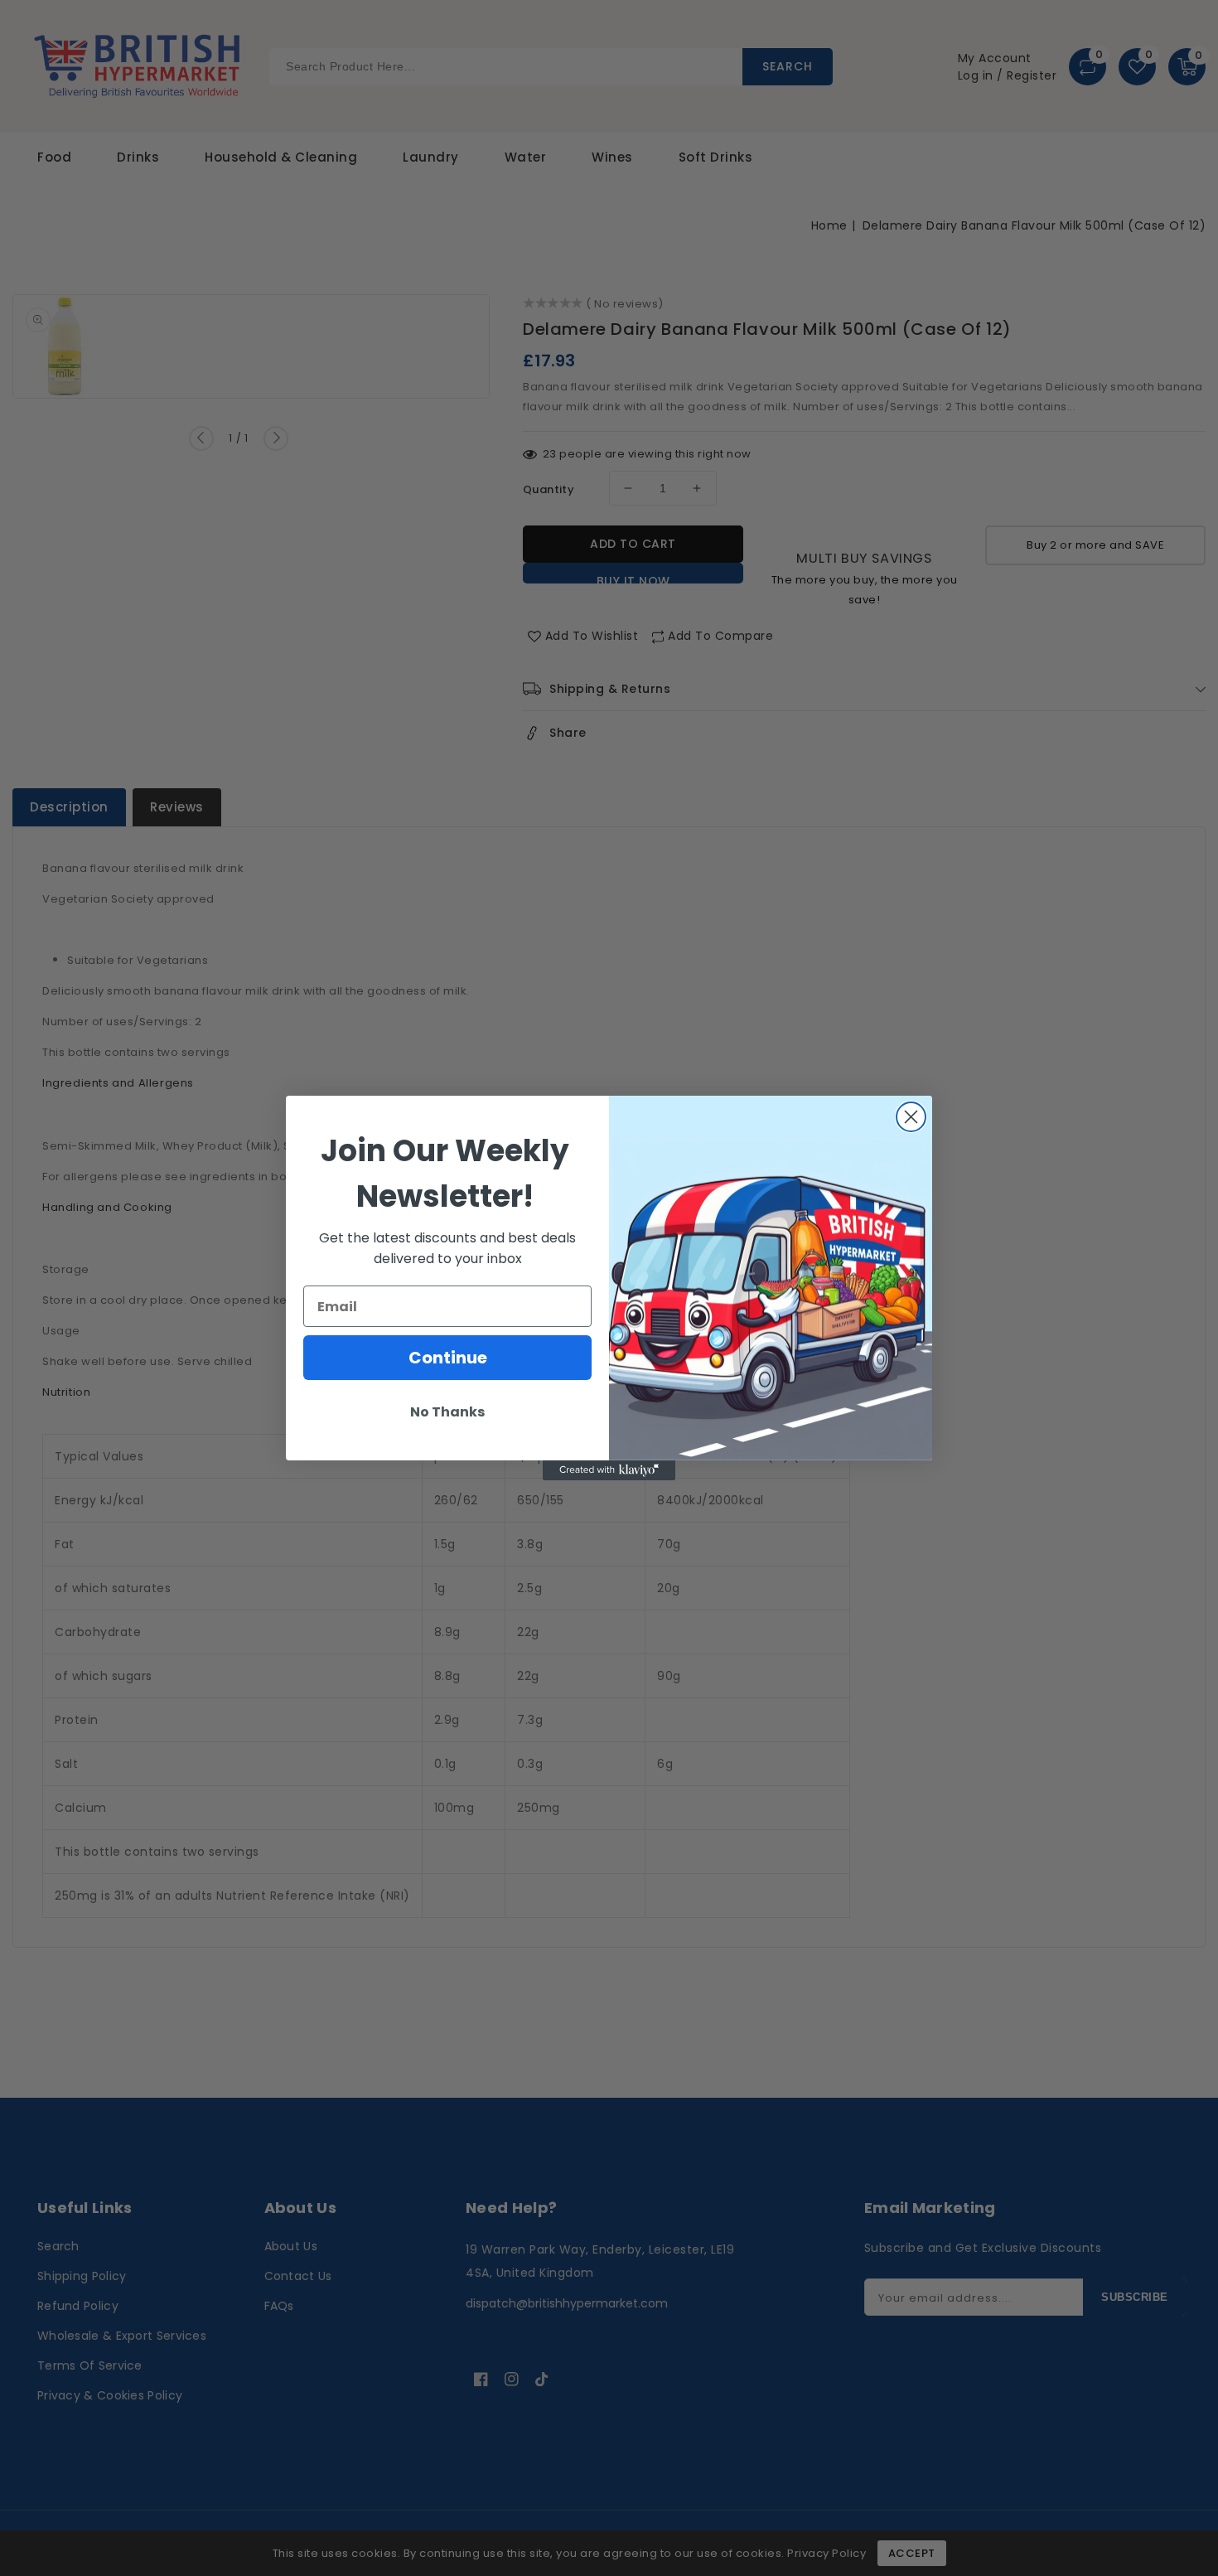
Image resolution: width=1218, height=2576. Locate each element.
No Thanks (447, 1412)
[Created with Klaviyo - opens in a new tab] (609, 1470)
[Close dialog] (911, 1117)
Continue (448, 1358)
